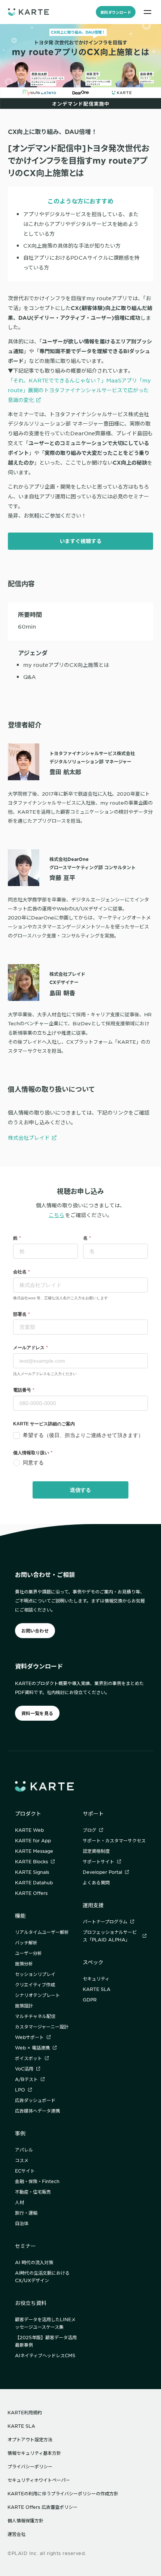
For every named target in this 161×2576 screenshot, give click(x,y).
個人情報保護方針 (25, 2520)
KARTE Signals (32, 1872)
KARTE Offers (31, 1893)
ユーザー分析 (28, 1953)
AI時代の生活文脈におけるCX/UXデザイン (42, 2277)
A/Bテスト (26, 2079)
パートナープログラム (105, 1921)
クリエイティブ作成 (35, 1985)
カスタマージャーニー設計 (42, 2027)
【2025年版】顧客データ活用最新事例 (46, 2341)
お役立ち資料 (31, 2303)
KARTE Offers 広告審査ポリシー (42, 2507)
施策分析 (24, 1964)
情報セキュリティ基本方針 (34, 2453)
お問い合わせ (35, 1631)
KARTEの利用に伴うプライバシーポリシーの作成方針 (63, 2493)
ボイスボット (28, 2058)
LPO (20, 2090)
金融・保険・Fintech (37, 2181)
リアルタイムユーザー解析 (42, 1932)
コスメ (22, 2160)
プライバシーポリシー (30, 2466)
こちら (57, 1215)
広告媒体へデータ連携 (37, 2111)
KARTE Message (34, 1851)
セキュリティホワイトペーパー (39, 2480)
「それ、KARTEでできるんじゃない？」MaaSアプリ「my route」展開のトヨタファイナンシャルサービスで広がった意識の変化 (79, 390)
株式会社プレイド (29, 1138)
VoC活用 (24, 2069)
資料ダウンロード (116, 12)
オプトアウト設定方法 (30, 2439)
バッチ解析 (26, 1943)
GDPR (90, 2000)
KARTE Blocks (31, 1861)
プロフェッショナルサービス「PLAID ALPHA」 (110, 1936)
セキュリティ (96, 1979)
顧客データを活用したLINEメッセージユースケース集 (45, 2323)
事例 (20, 2133)
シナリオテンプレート (37, 1995)
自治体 (22, 2223)
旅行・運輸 (26, 2213)
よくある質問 (96, 1882)
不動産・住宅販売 (33, 2192)
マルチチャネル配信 (35, 2016)
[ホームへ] (28, 12)
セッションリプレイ (35, 1974)
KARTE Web (29, 1830)
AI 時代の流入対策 (34, 2262)
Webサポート (29, 2037)
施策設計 (24, 2006)
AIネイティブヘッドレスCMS (45, 2355)
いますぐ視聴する (80, 541)
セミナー (25, 2246)
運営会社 (16, 2534)
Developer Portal (102, 1872)
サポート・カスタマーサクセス (114, 1840)
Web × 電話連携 (32, 2048)
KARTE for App (33, 1840)
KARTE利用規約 (25, 2412)
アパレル (24, 2150)
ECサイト (25, 2171)
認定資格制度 (96, 1851)
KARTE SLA (97, 1989)
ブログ (89, 1830)
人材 (19, 2202)
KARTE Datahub (34, 1882)
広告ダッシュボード (35, 2100)
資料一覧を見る (37, 1713)
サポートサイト (98, 1861)
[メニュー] (148, 12)
